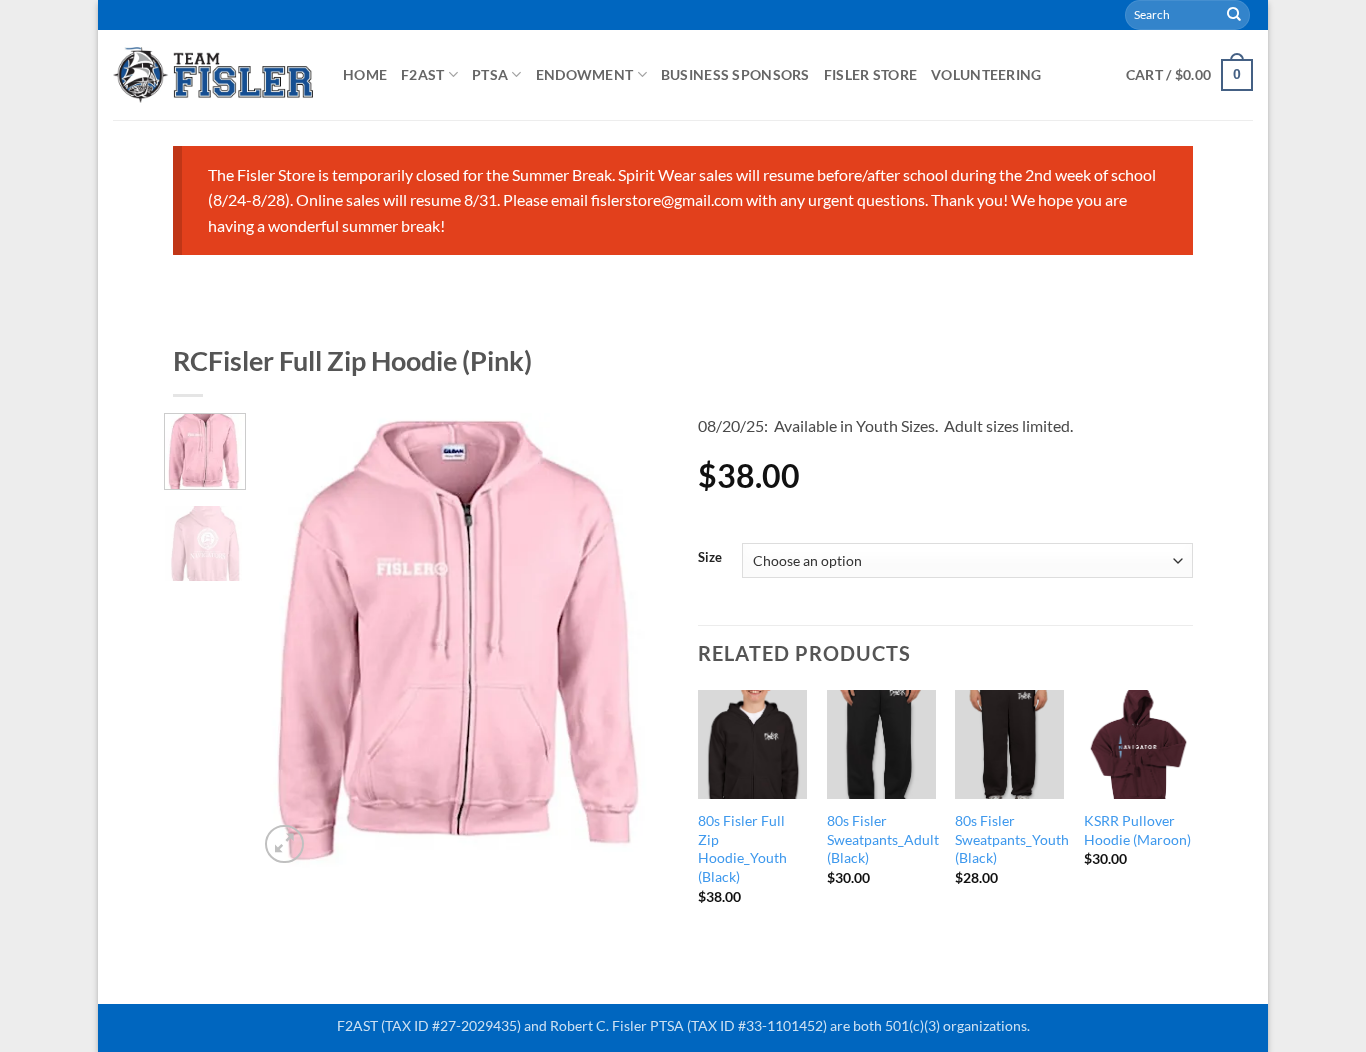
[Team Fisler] (213, 74)
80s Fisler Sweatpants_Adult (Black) (883, 839)
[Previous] (292, 640)
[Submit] (1234, 15)
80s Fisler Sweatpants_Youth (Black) (1012, 839)
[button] (1189, 75)
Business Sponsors (735, 74)
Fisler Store (870, 74)
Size (710, 558)
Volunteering (986, 74)
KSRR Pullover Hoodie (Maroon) (1137, 830)
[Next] (635, 640)
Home (365, 74)
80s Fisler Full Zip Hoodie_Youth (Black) (742, 848)
